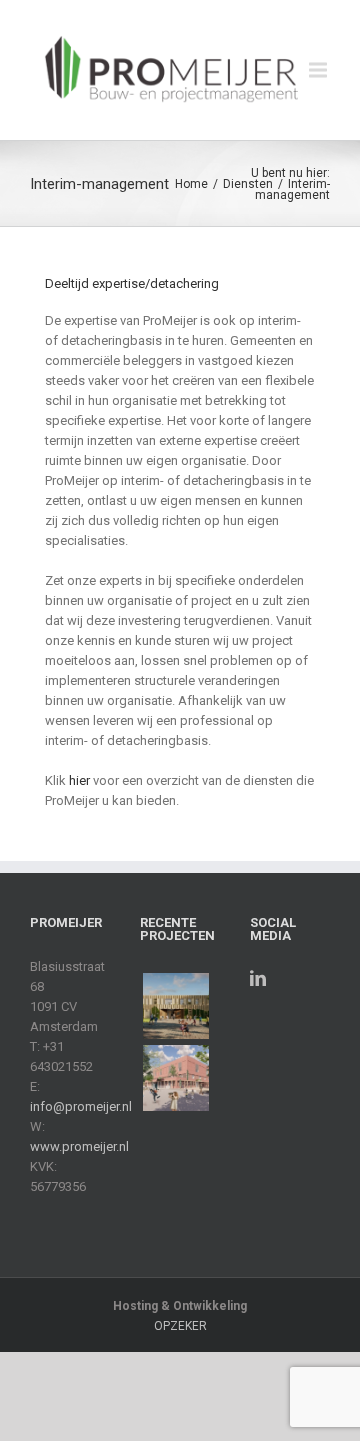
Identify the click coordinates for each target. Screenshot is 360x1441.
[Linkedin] (258, 978)
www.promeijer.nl (79, 1146)
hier (79, 780)
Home (191, 184)
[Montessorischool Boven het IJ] (176, 1078)
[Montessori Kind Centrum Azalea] (176, 1006)
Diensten (248, 184)
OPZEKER (180, 1326)
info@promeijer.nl (81, 1106)
